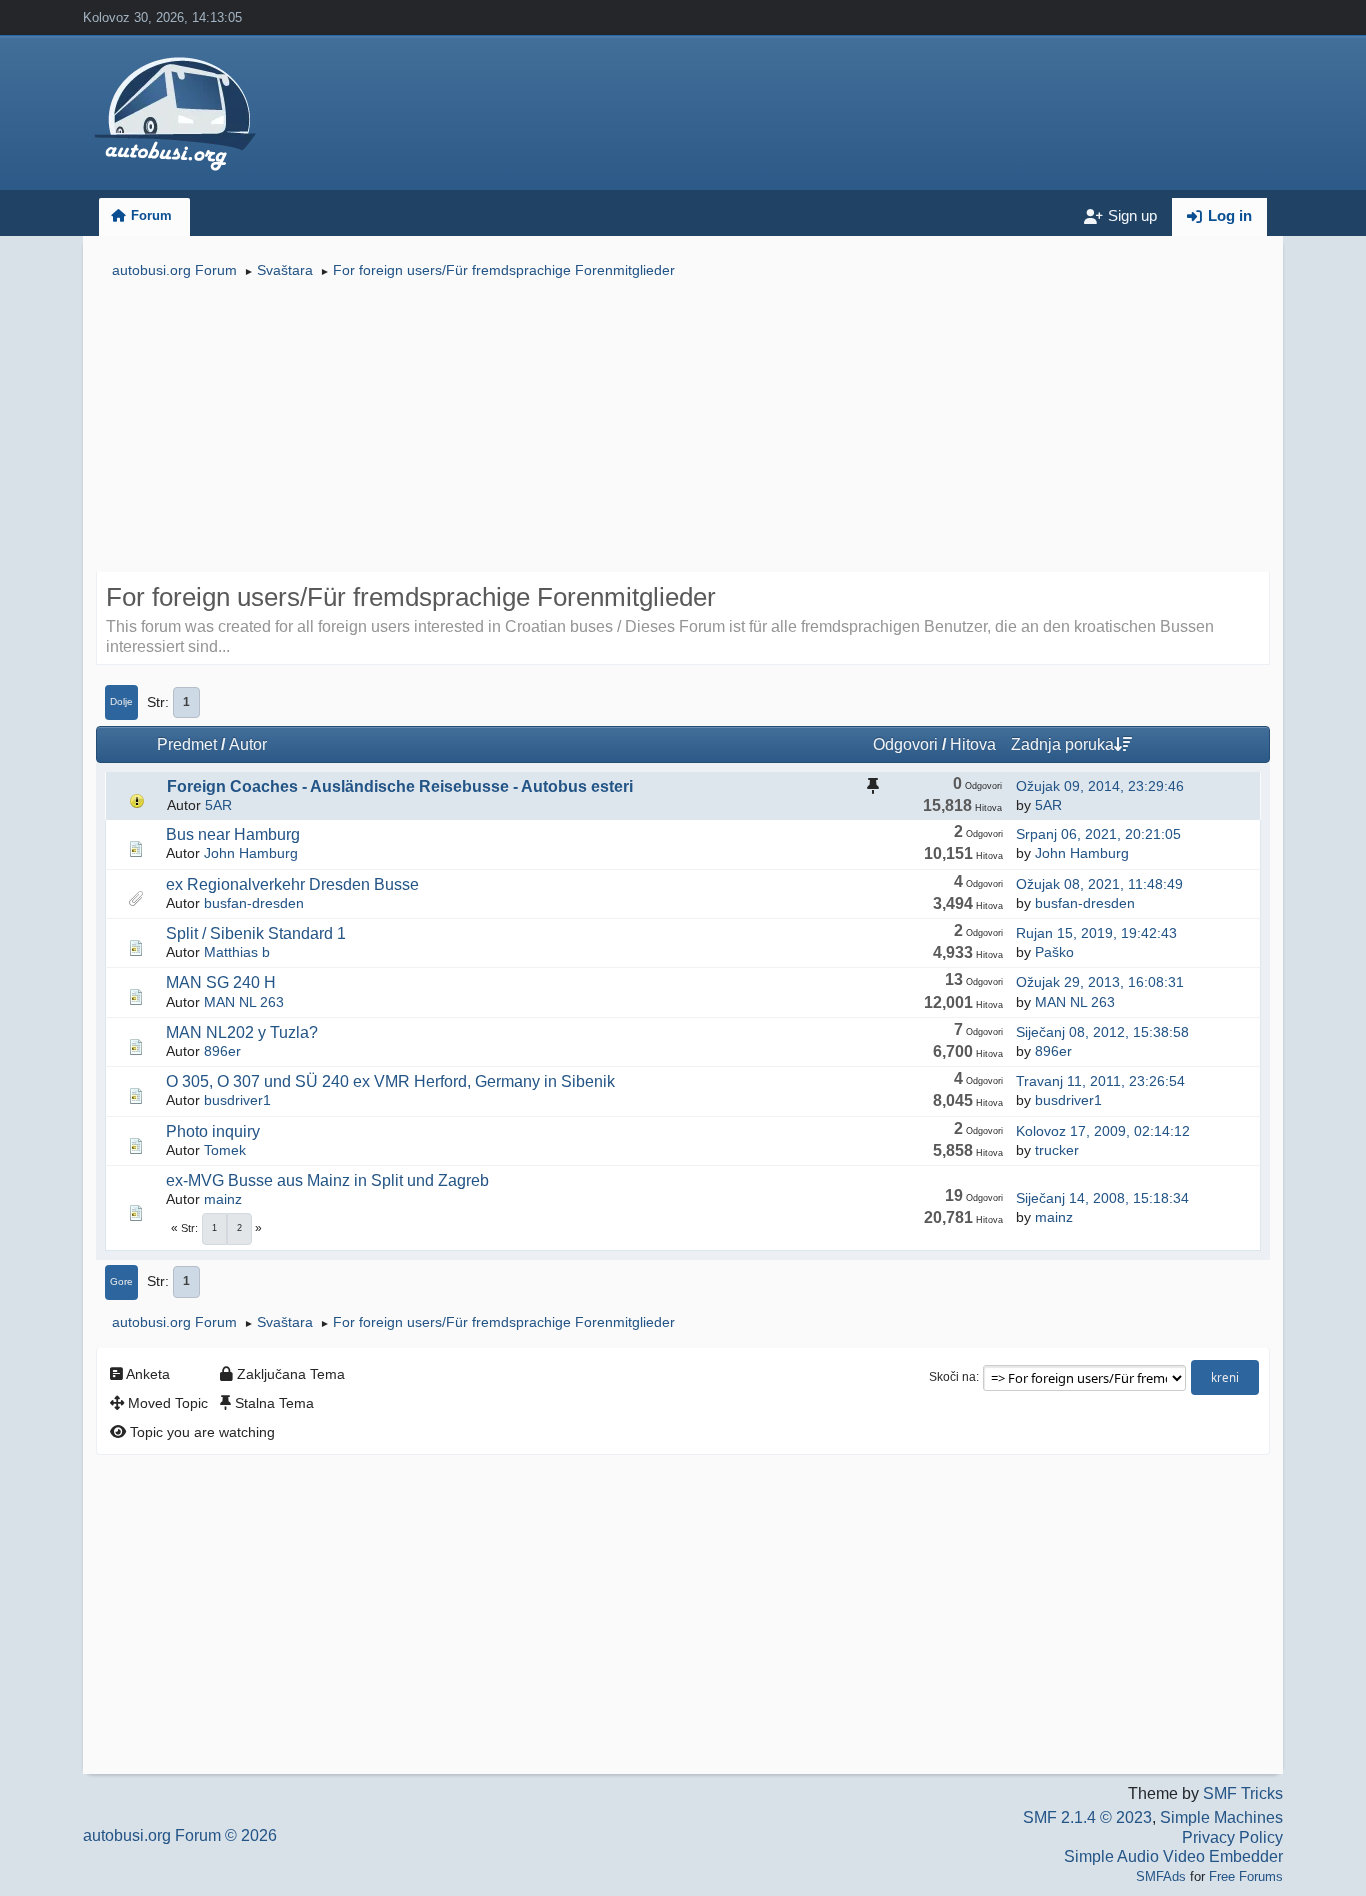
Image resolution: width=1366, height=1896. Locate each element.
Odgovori (905, 744)
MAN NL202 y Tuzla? (242, 1032)
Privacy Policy (1232, 1837)
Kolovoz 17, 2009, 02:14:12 (1103, 1131)
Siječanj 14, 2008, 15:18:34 (1102, 1198)
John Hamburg (251, 853)
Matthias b (237, 952)
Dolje (121, 701)
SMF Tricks (1243, 1793)
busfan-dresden (254, 903)
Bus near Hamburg (233, 834)
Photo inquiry (213, 1131)
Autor (248, 744)
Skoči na (952, 1377)
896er (222, 1051)
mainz (223, 1199)
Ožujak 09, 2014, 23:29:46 (1100, 786)
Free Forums (1246, 1876)
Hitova (973, 744)
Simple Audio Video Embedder (1173, 1856)
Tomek (225, 1150)
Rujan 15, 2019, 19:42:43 (1096, 933)
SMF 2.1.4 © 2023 (1087, 1817)
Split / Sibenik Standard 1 (256, 933)
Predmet (187, 744)
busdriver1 (237, 1100)
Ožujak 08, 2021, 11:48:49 (1099, 884)
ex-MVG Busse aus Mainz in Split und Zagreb (327, 1180)
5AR (218, 805)
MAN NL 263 (244, 1002)
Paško (1054, 952)
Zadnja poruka (1062, 744)
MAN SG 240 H (221, 982)
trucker (1057, 1150)
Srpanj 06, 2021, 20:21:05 (1098, 834)
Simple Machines (1221, 1817)
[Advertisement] (683, 428)
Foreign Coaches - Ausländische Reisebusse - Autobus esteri (400, 786)
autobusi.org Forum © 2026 (180, 1835)
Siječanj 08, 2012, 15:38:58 (1102, 1032)
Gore (121, 1281)
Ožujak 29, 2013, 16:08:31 (1100, 982)
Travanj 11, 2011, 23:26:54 (1100, 1081)
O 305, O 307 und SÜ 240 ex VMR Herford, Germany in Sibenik (390, 1081)
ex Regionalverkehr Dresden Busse (292, 884)
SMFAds (1161, 1876)
